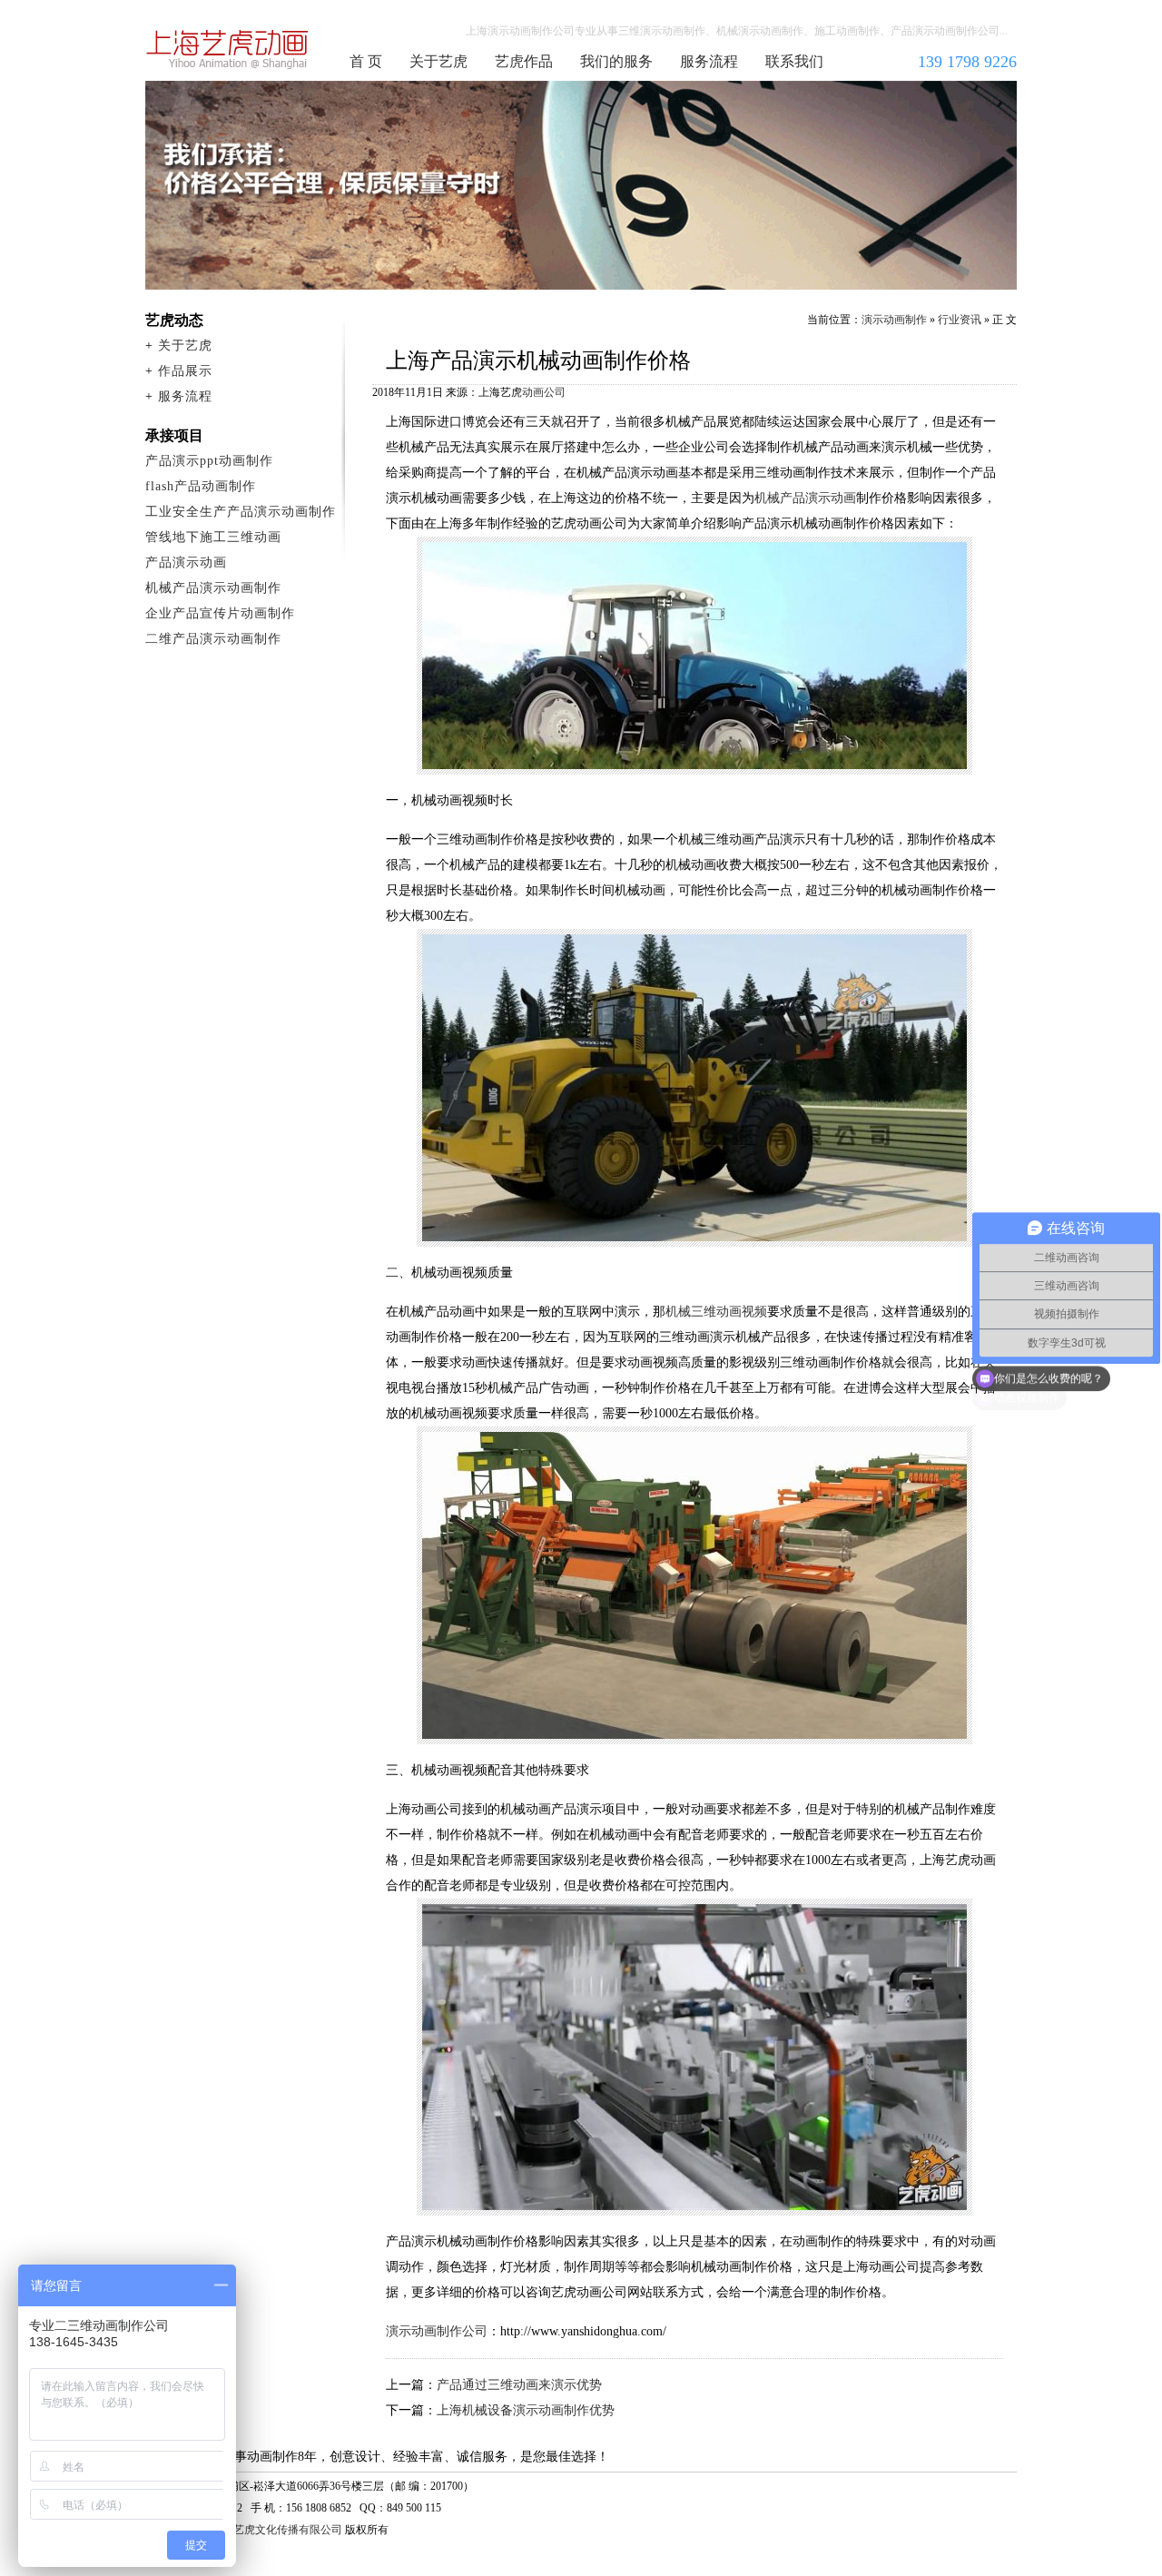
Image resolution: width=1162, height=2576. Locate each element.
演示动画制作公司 (228, 49)
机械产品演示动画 (805, 498)
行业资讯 (960, 320)
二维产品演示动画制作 (213, 639)
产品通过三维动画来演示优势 (519, 2385)
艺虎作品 (524, 61)
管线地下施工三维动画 (213, 537)
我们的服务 (616, 61)
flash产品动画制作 (201, 486)
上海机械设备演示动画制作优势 (526, 2410)
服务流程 (709, 61)
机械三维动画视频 (716, 1312)
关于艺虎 (438, 61)
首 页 (366, 61)
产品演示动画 (186, 563)
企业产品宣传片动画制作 (220, 613)
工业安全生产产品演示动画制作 (241, 512)
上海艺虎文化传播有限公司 (277, 2530)
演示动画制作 (894, 320)
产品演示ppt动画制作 (209, 461)
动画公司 (544, 392)
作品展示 (185, 371)
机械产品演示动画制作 (213, 588)
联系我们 (794, 61)
